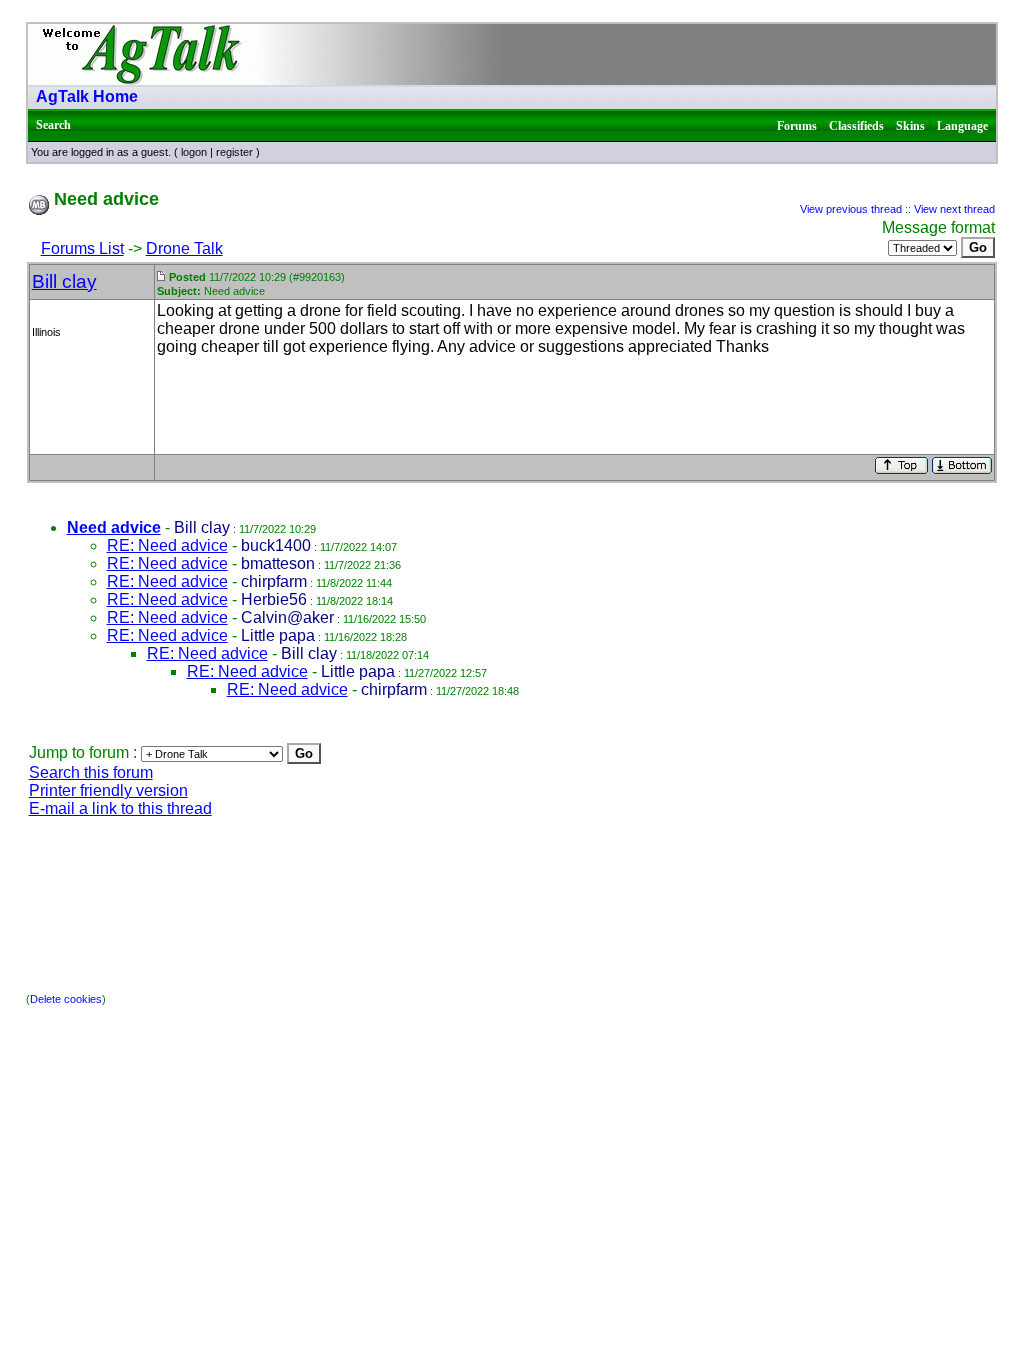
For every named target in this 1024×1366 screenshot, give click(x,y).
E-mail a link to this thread (120, 808)
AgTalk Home (87, 96)
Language (962, 126)
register (234, 152)
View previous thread (851, 209)
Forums (797, 126)
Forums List (82, 248)
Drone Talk (184, 248)
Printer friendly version (108, 790)
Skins (910, 126)
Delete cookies (66, 999)
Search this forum (91, 772)
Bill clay (64, 281)
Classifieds (856, 126)
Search (53, 125)
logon (194, 152)
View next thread (954, 209)
